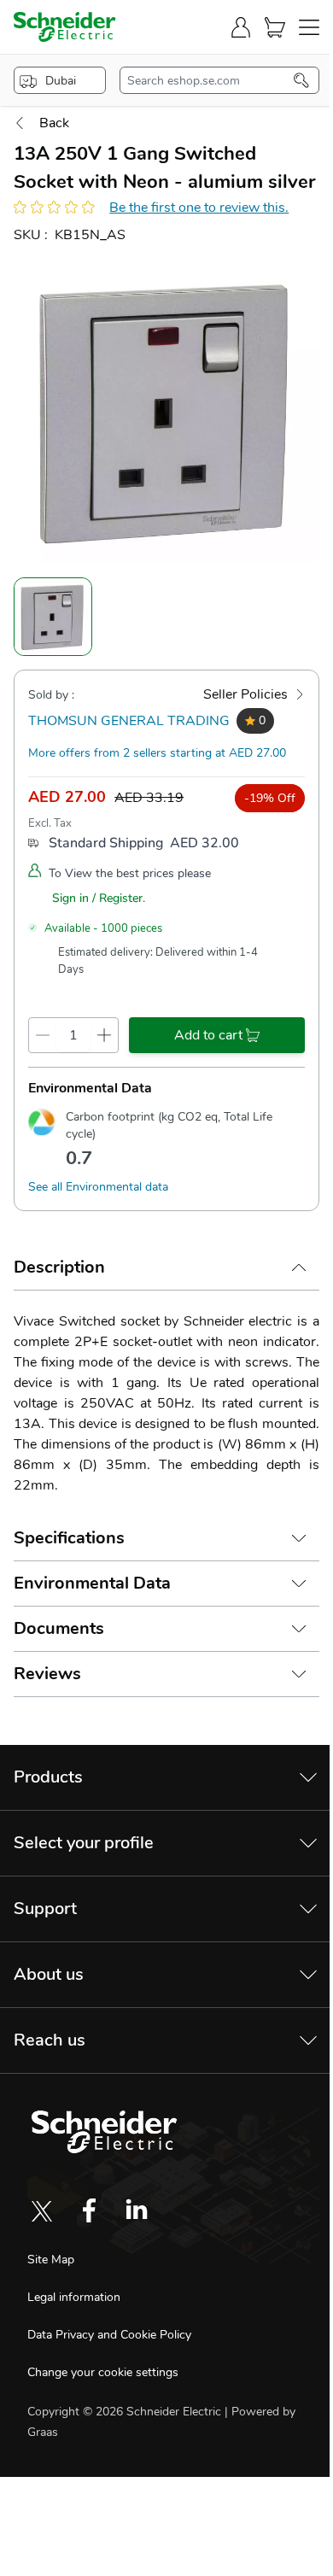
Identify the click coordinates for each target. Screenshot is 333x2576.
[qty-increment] (104, 1035)
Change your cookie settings (103, 2372)
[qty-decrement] (43, 1035)
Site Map (51, 2260)
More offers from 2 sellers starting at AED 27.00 (157, 753)
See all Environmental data (98, 1187)
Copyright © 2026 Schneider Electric (126, 2412)
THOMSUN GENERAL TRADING (129, 721)
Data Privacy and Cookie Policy (109, 2335)
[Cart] (275, 27)
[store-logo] (65, 27)
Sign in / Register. (99, 898)
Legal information (74, 2297)
